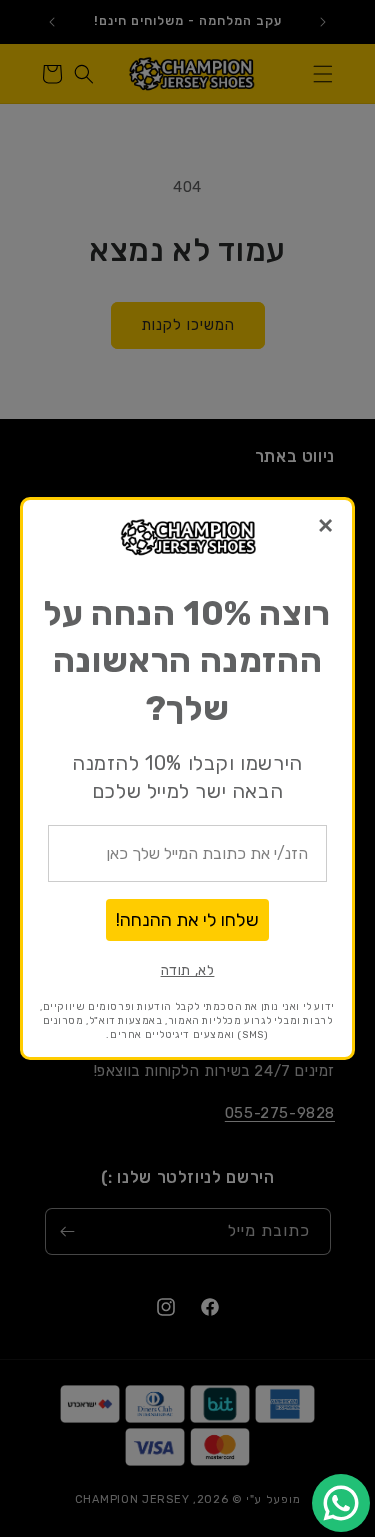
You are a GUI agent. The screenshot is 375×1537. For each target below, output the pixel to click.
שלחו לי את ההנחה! (187, 920)
